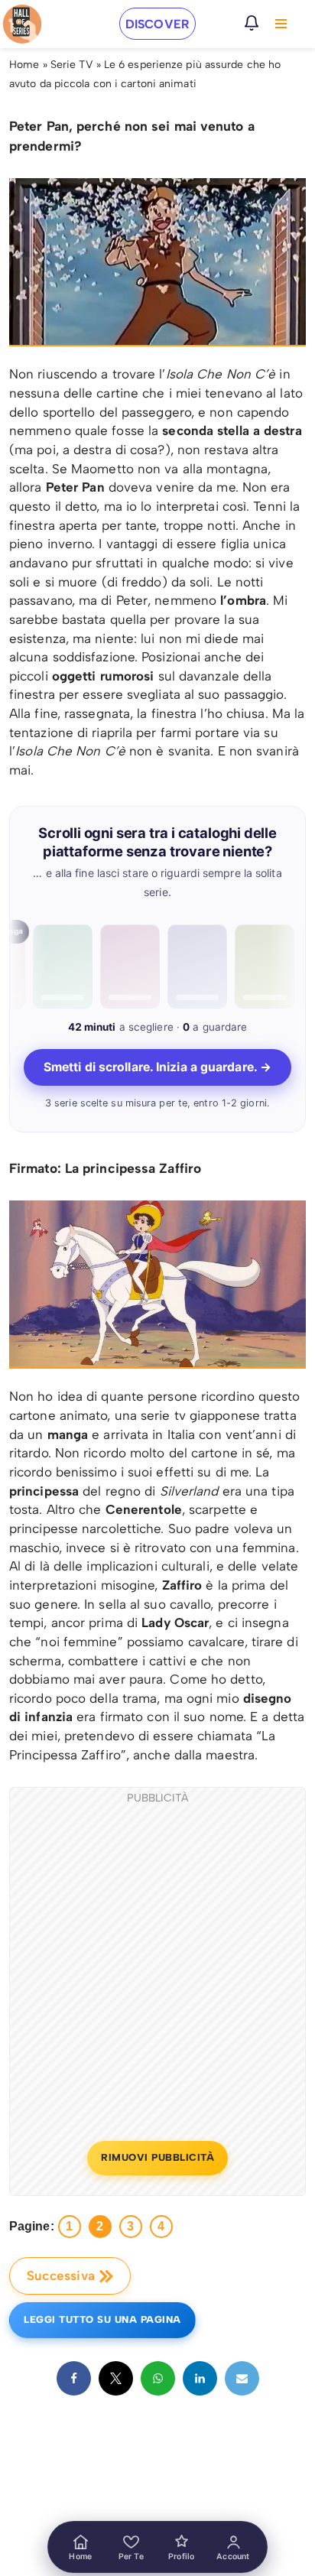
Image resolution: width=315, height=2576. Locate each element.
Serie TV (72, 65)
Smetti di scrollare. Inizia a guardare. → (157, 1067)
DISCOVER (157, 24)
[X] (116, 2378)
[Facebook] (74, 2378)
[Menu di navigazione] (281, 24)
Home (24, 65)
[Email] (242, 2378)
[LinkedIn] (200, 2378)
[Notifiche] (252, 23)
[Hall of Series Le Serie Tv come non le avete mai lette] (22, 24)
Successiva (61, 2276)
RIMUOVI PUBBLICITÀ (157, 2157)
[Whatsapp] (158, 2378)
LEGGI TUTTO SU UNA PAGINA (102, 2319)
